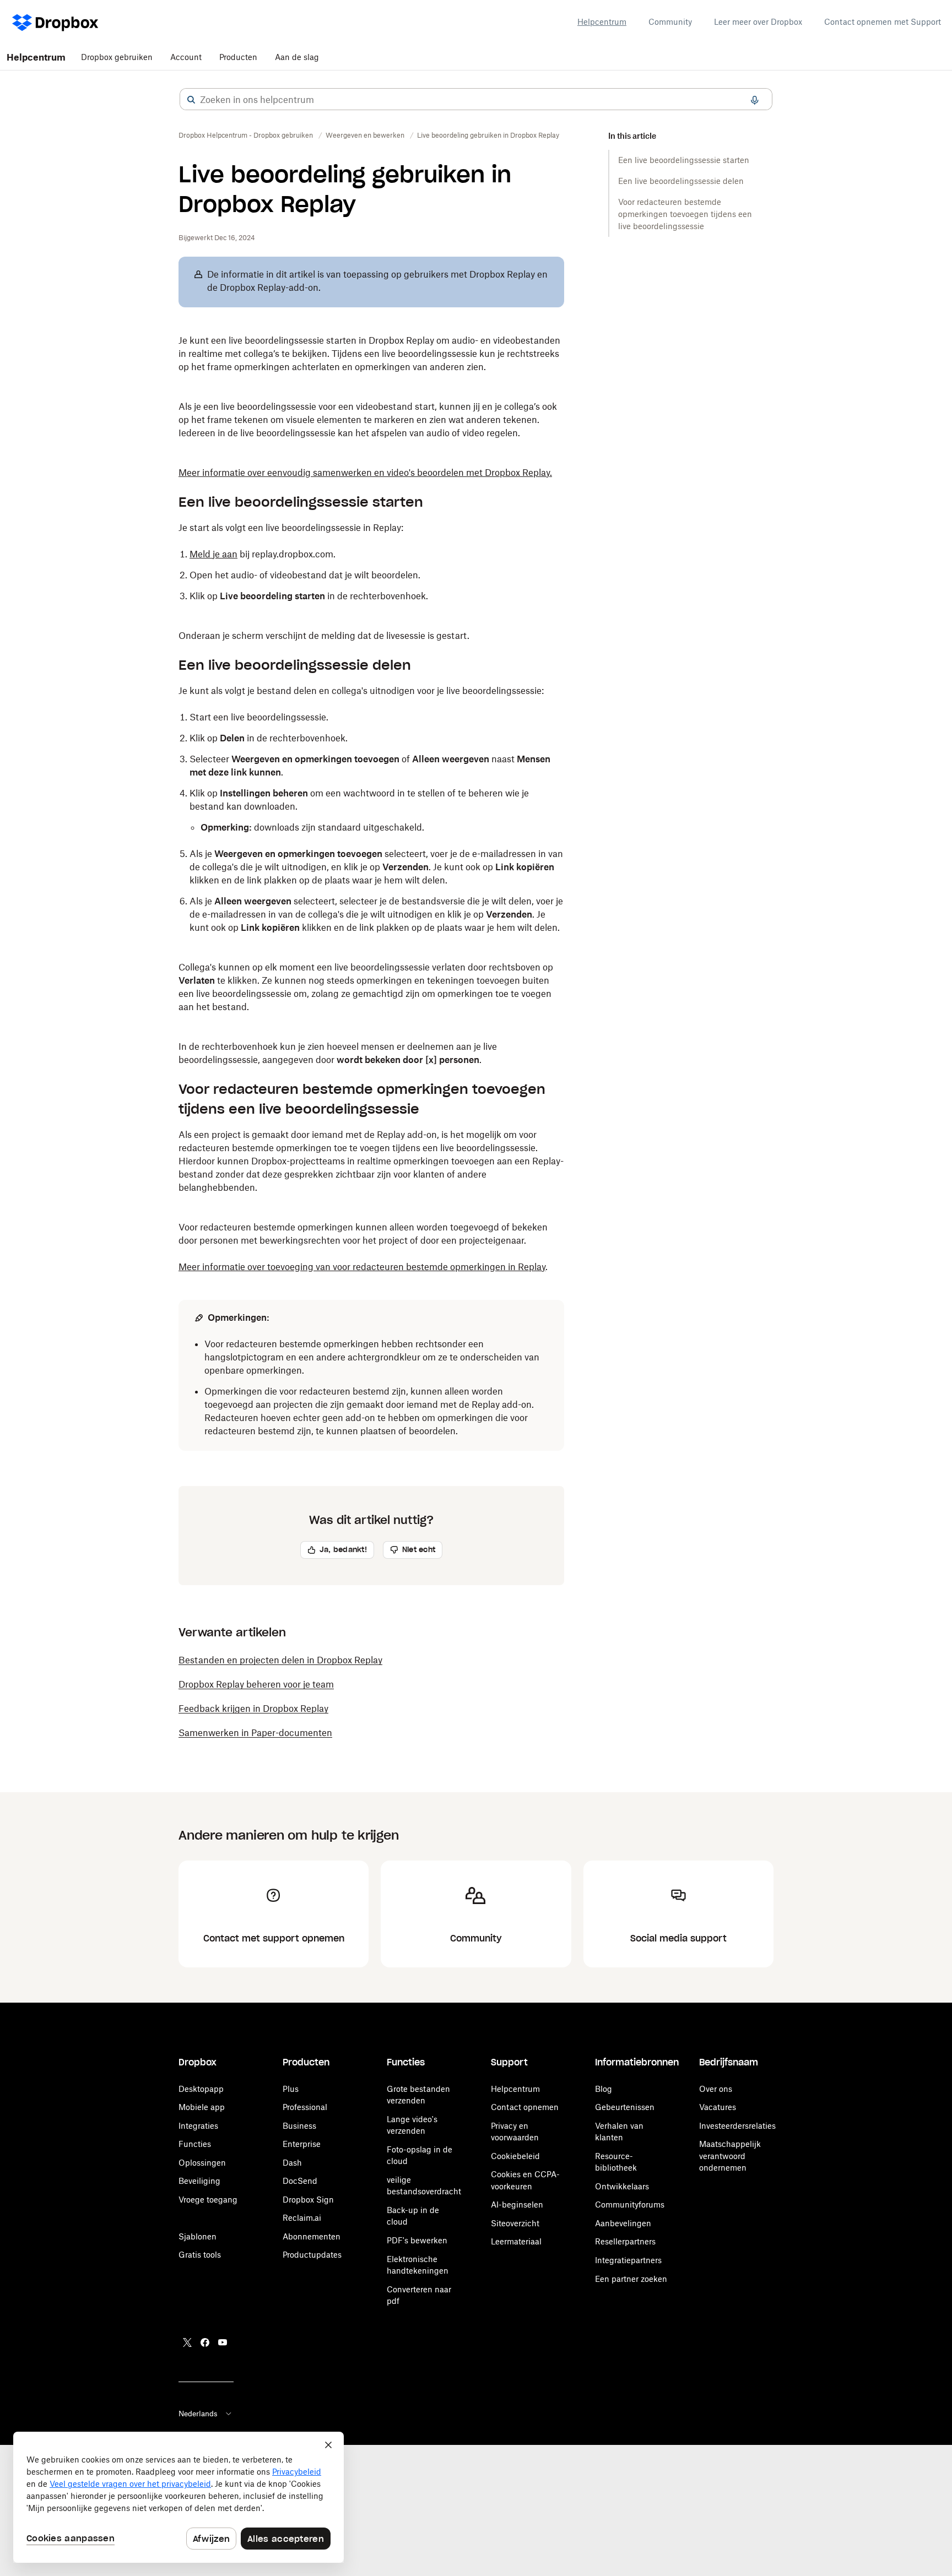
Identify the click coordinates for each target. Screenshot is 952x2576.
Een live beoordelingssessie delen (681, 181)
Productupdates (312, 2255)
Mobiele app (202, 2107)
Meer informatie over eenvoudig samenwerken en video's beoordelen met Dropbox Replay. (365, 473)
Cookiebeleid (515, 2156)
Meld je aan (213, 554)
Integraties (198, 2126)
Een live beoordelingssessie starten (684, 160)
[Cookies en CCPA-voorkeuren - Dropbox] (178, 2497)
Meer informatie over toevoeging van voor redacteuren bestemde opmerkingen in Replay (362, 1267)
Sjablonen (198, 2236)
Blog (604, 2089)
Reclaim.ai (302, 2218)
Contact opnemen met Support (883, 22)
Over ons (716, 2089)
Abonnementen (312, 2236)
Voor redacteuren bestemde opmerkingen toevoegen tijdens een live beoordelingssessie (685, 214)
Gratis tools (200, 2255)
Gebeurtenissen (625, 2107)
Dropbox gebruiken (117, 57)
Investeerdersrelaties (737, 2126)
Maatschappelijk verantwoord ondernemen (730, 2156)
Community (670, 22)
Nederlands (198, 2414)
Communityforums (630, 2204)
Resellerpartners (625, 2241)
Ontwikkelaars (622, 2186)
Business (299, 2126)
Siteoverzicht (515, 2223)
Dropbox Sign (308, 2200)
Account (186, 57)
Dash (292, 2163)
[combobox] (476, 100)
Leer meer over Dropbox (758, 22)
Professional (305, 2107)
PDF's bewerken (417, 2240)
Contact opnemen (525, 2107)
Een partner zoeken (631, 2279)
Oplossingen (202, 2163)
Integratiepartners (628, 2260)
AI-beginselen (517, 2204)
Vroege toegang (208, 2200)
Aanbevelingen (623, 2223)
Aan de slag (297, 57)
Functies (195, 2144)
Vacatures (718, 2107)
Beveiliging (199, 2181)
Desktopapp (201, 2089)
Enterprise (302, 2144)
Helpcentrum (602, 22)
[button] (191, 100)
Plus (291, 2089)
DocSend (300, 2181)
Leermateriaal (516, 2241)
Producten (238, 57)
